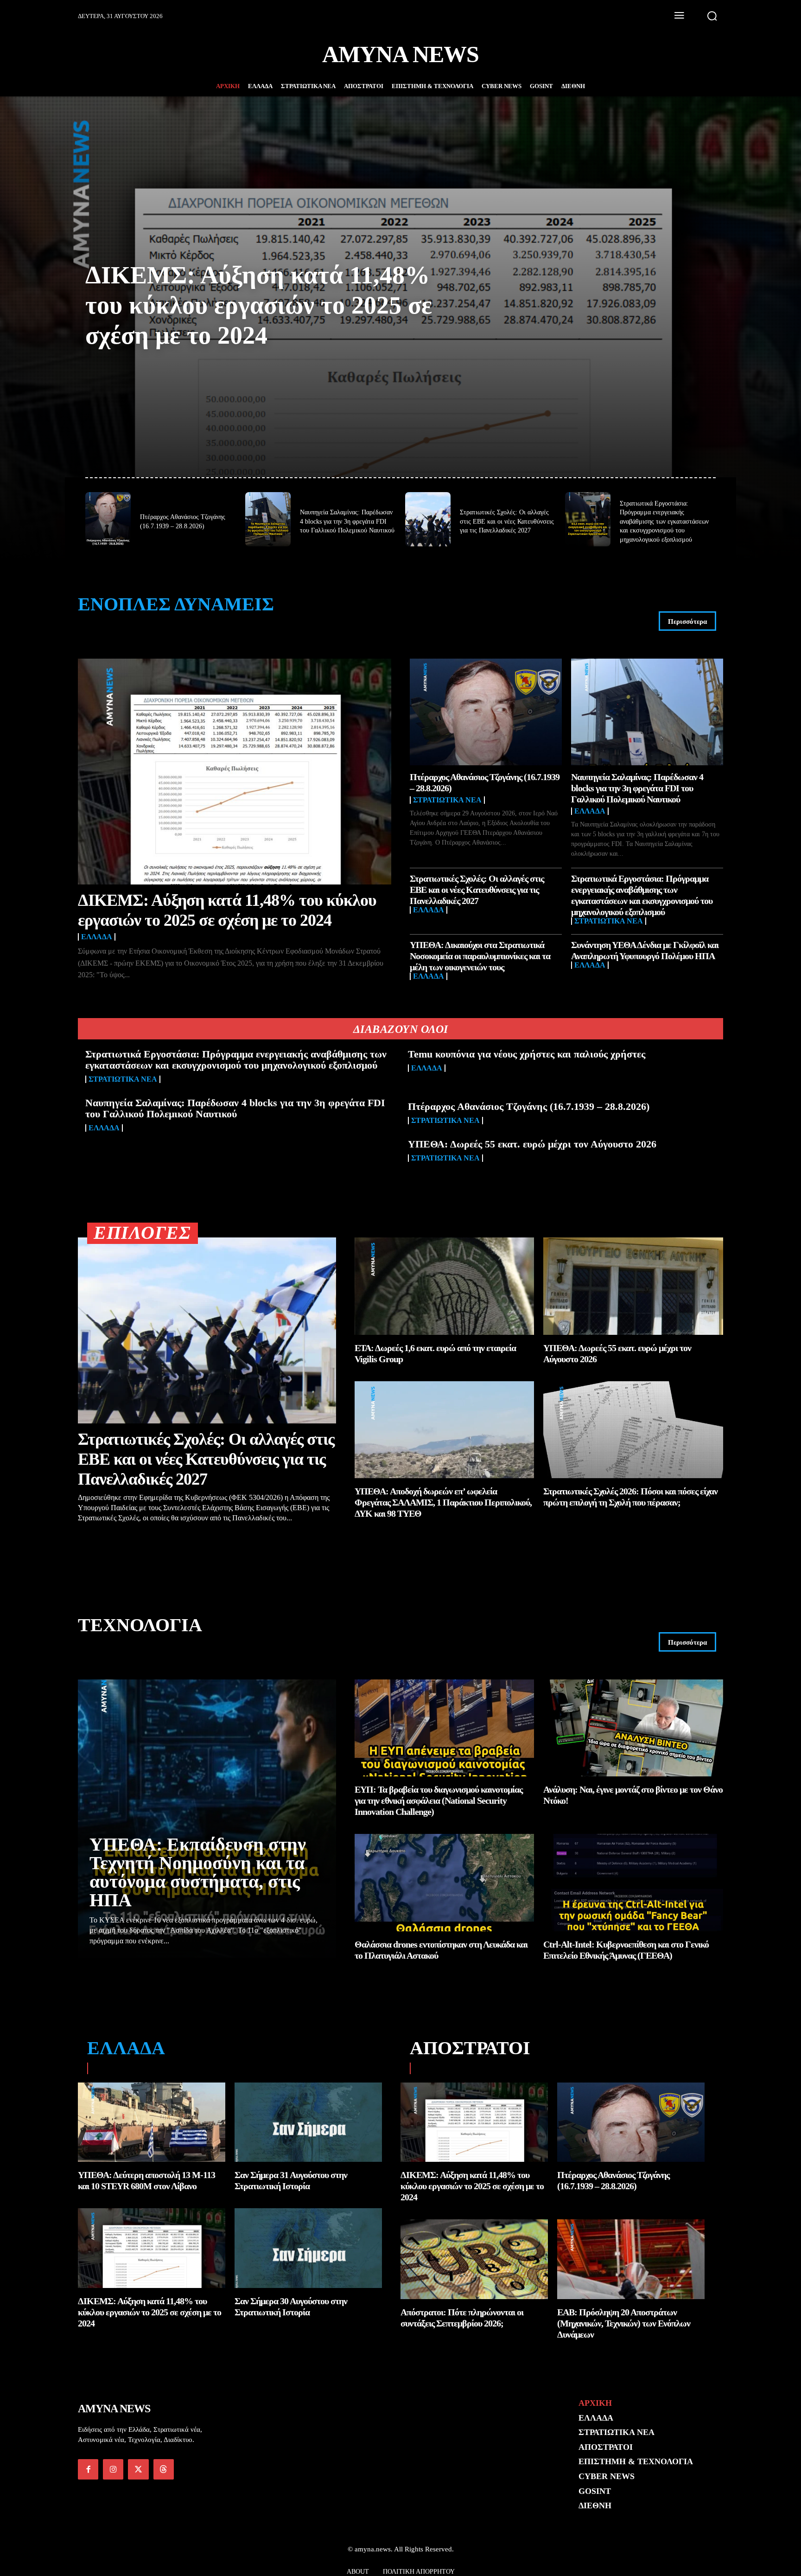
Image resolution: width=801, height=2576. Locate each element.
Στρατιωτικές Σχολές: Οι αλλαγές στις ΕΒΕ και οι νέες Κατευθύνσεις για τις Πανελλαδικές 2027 (507, 521)
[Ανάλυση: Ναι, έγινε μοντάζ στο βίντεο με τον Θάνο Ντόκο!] (633, 1728)
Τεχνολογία (140, 1625)
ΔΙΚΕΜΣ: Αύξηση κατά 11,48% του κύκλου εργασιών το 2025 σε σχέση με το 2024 (259, 305)
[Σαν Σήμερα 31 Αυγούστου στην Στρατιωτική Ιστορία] (308, 2122)
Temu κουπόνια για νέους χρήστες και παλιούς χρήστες (527, 1054)
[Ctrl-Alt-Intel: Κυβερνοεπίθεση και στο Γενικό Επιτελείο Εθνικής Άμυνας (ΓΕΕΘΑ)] (633, 1882)
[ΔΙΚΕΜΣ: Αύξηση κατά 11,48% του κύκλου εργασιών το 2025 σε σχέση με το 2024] (235, 772)
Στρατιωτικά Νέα (447, 800)
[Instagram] (113, 2469)
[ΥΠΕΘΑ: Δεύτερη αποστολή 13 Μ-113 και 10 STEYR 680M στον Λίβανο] (152, 2122)
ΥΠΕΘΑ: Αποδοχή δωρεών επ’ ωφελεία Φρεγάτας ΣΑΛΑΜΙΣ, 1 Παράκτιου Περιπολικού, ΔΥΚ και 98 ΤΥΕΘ (443, 1502)
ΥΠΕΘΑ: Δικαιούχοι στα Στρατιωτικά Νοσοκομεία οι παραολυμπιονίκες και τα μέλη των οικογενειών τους (480, 956)
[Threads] (164, 2469)
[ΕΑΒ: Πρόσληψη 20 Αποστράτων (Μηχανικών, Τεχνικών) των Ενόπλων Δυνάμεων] (631, 2259)
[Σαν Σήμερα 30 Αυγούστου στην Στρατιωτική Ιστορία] (308, 2248)
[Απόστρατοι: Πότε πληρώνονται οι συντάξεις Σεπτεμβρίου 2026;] (474, 2259)
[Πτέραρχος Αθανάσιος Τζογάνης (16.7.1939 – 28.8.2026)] (108, 519)
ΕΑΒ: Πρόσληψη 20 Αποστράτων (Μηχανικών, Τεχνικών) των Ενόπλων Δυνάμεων (624, 2323)
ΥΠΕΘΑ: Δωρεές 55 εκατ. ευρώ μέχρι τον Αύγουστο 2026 (532, 1144)
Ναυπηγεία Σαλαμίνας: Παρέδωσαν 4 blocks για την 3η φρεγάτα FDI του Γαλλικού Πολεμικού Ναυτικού (347, 521)
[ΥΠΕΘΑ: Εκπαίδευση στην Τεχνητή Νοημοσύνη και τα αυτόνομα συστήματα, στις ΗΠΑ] (207, 1819)
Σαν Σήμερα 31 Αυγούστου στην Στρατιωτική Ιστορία (291, 2180)
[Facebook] (88, 2469)
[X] (138, 2469)
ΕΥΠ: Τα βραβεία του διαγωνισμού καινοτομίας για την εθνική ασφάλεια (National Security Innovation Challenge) (439, 1801)
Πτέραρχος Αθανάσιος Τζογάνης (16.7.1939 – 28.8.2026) (529, 1106)
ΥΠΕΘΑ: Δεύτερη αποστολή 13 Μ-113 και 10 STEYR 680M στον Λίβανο (146, 2180)
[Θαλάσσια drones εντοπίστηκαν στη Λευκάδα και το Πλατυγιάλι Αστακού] (445, 1882)
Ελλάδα (97, 937)
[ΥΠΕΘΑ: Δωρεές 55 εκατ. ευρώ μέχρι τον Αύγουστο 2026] (633, 1286)
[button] (712, 16)
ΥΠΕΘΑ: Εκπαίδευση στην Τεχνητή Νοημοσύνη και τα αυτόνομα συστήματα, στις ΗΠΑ (198, 1872)
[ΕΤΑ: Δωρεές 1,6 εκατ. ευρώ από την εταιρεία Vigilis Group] (445, 1286)
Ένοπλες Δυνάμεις (176, 604)
